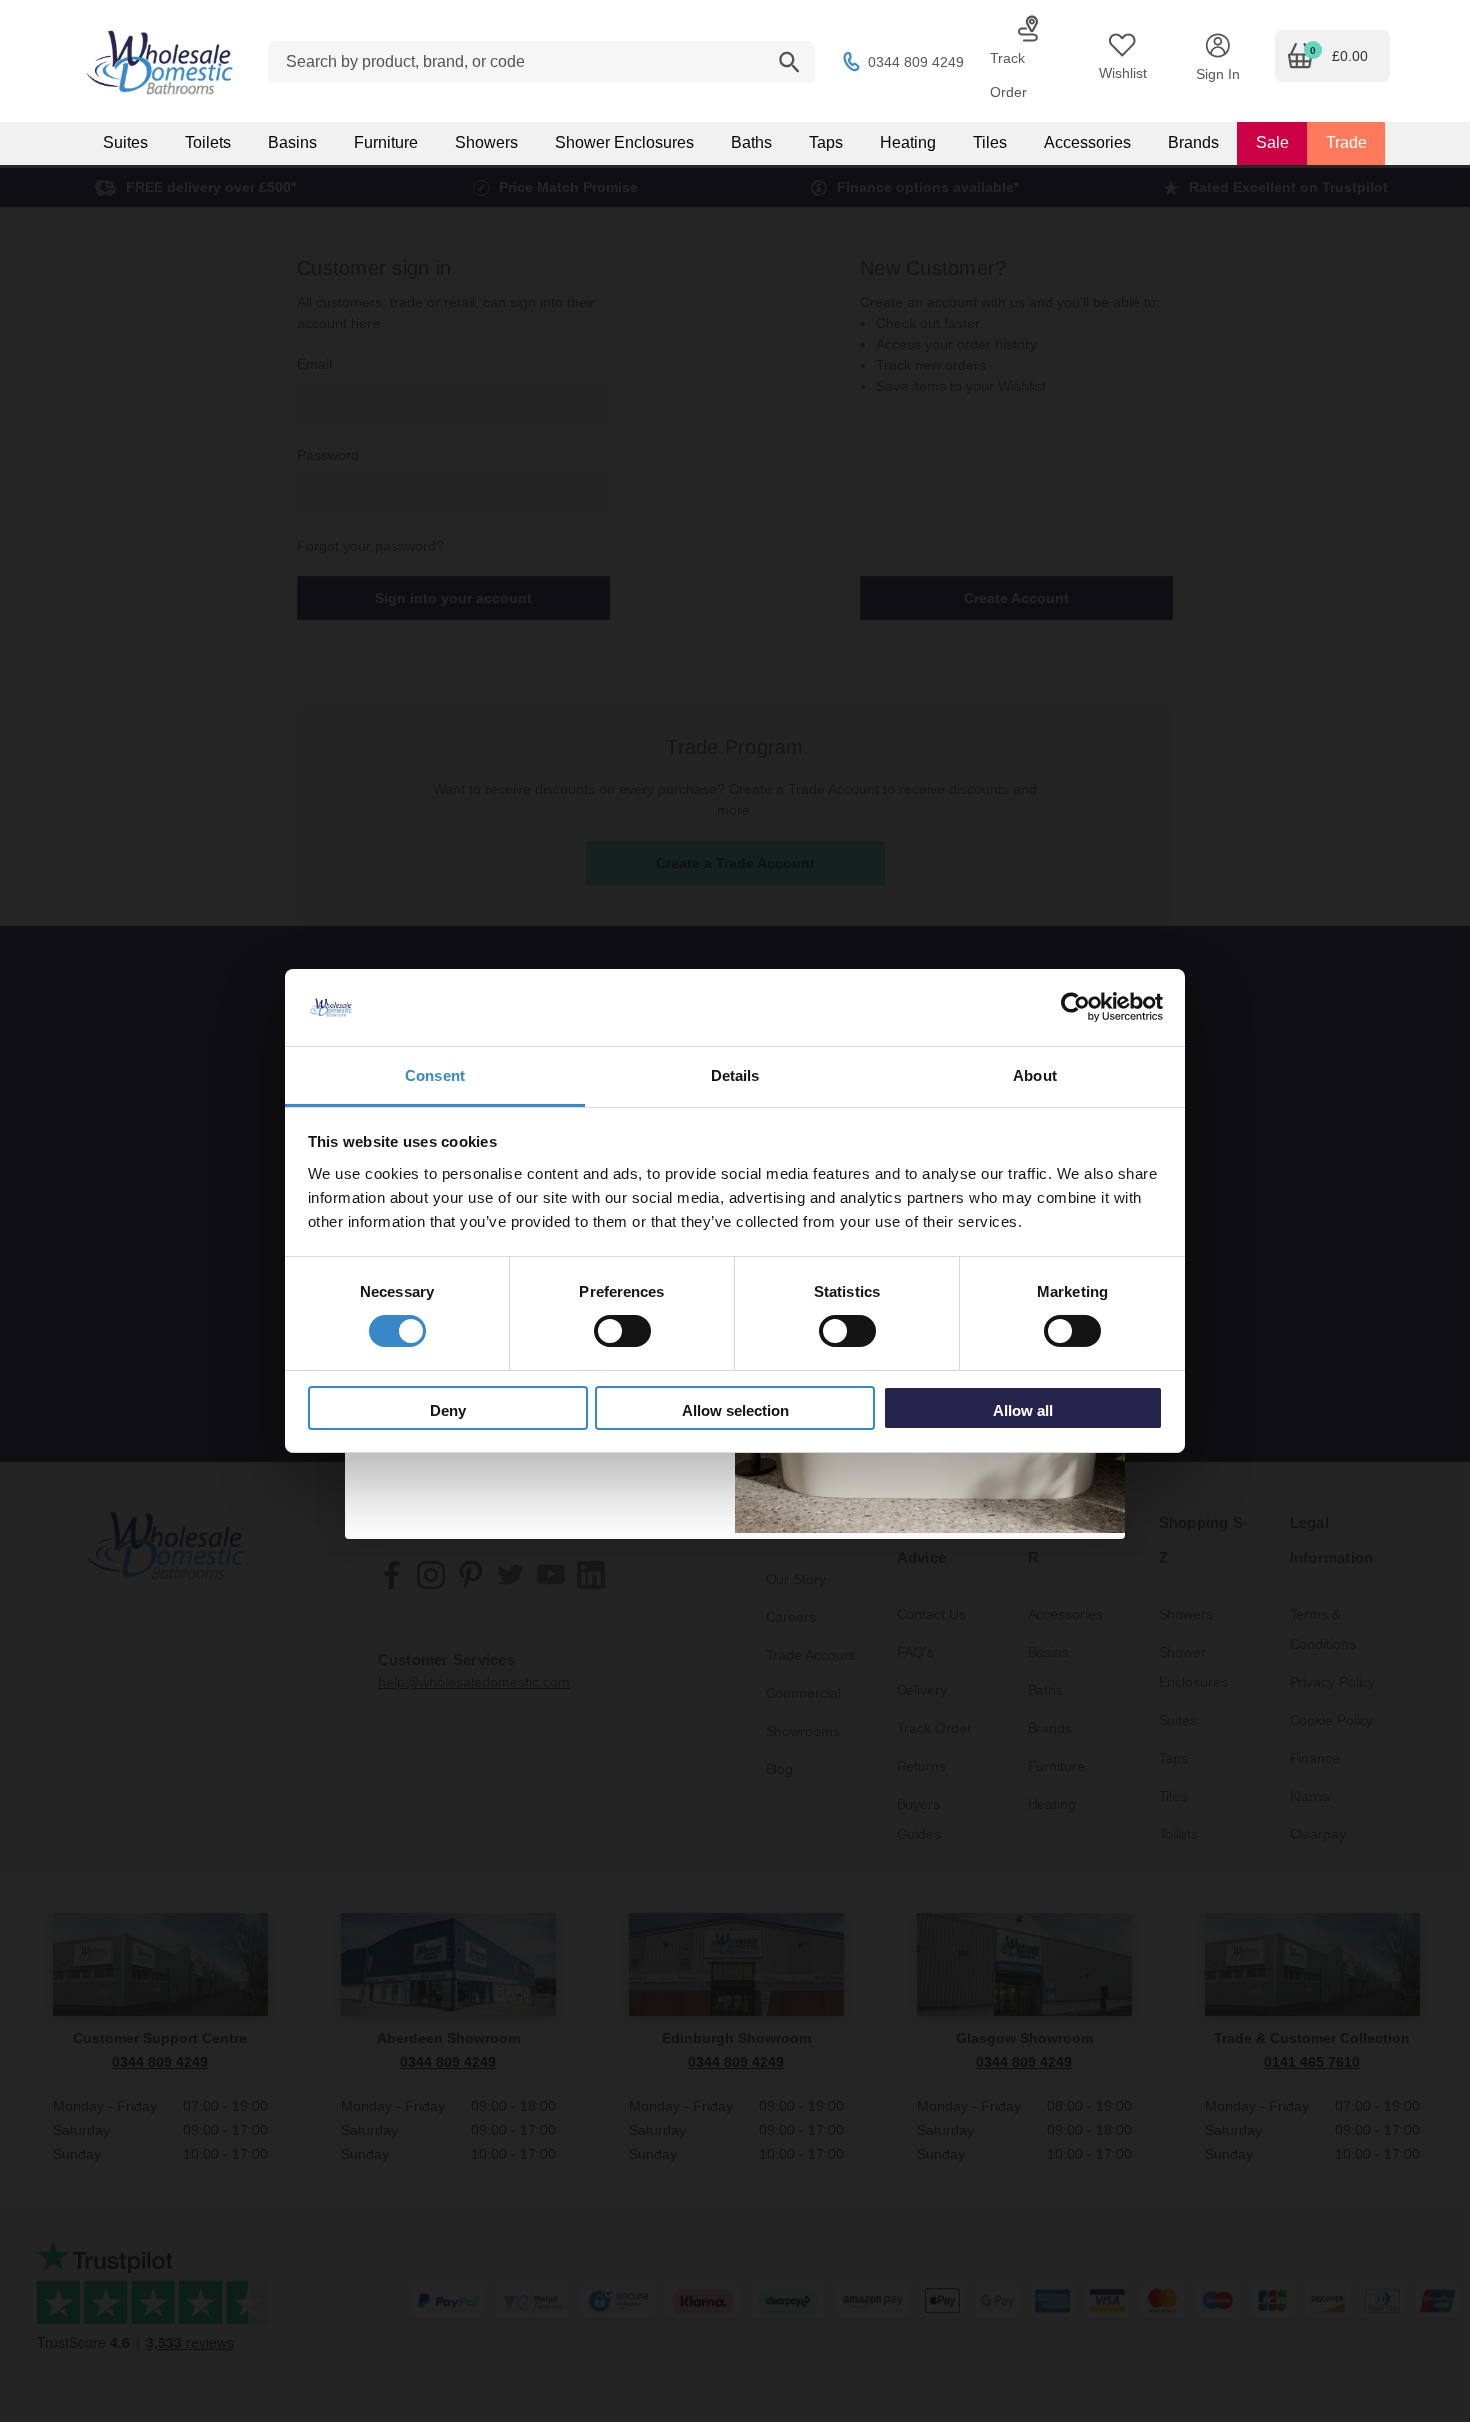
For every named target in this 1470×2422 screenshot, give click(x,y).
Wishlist (1123, 73)
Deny (448, 1410)
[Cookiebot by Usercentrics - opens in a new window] (1075, 1007)
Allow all (1023, 1410)
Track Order (1008, 75)
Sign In (1218, 74)
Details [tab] (735, 1075)
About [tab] (1035, 1075)
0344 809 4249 (916, 62)
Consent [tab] (435, 1075)
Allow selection (735, 1410)
